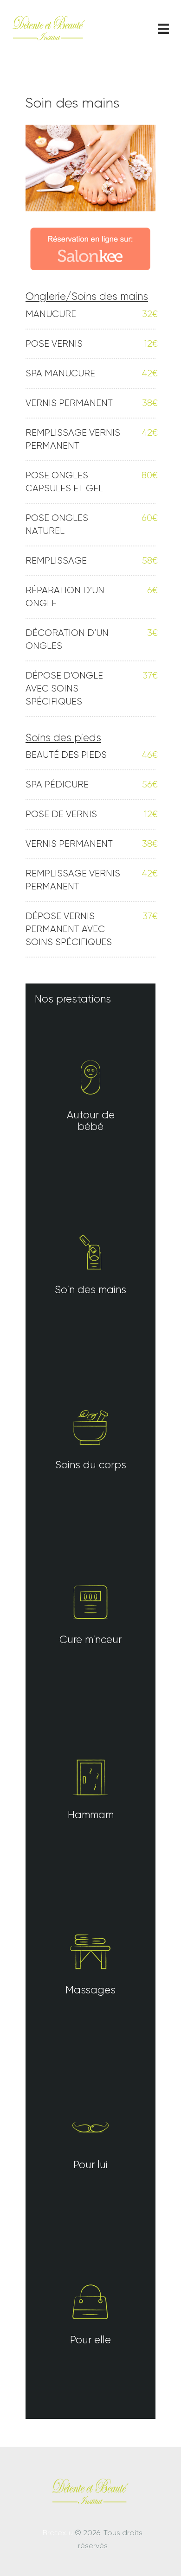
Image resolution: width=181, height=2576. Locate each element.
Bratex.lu (58, 2533)
